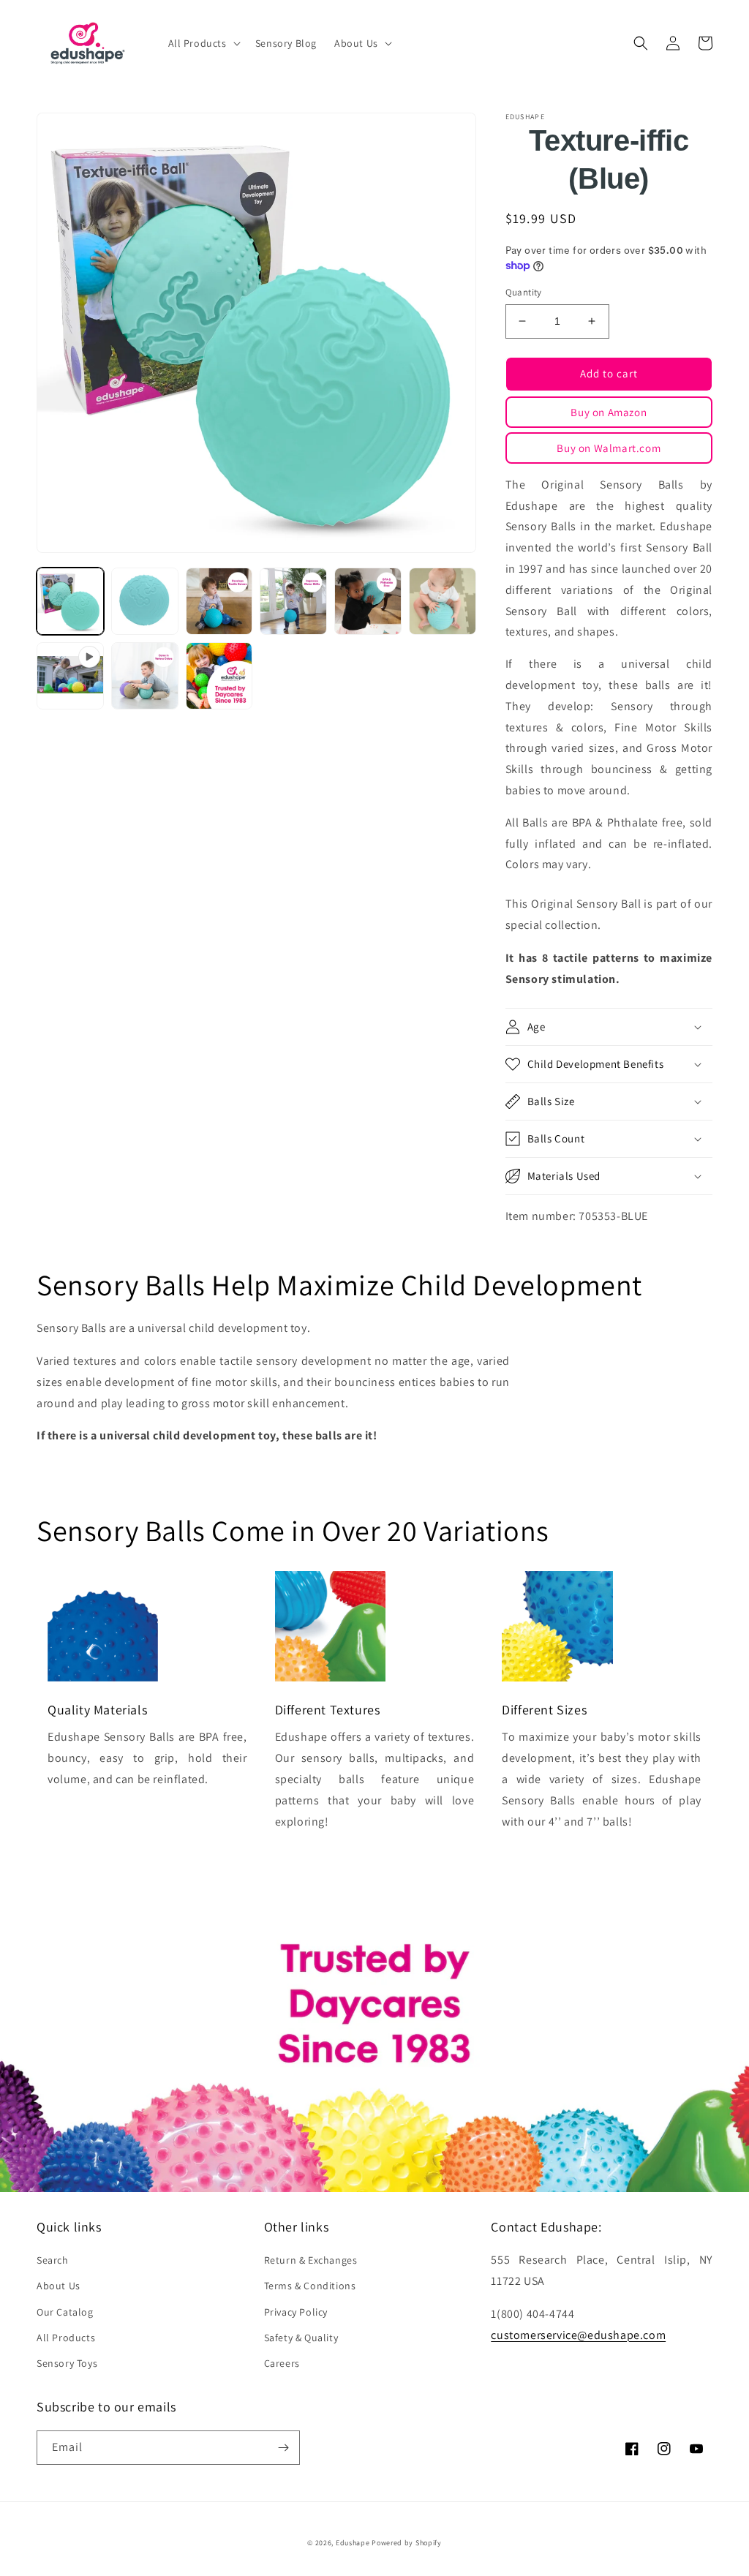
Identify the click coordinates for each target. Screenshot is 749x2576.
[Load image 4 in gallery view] (293, 601)
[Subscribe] (283, 2448)
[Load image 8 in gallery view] (219, 676)
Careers (282, 2363)
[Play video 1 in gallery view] (70, 676)
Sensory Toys (67, 2363)
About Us (59, 2286)
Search (53, 2260)
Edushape (353, 2543)
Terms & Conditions (310, 2286)
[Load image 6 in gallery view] (443, 601)
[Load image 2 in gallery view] (145, 601)
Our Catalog (65, 2312)
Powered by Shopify (407, 2543)
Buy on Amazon (609, 412)
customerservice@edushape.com (578, 2335)
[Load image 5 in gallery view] (368, 601)
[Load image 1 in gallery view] (70, 601)
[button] (203, 43)
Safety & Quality (301, 2338)
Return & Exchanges (311, 2260)
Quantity (524, 292)
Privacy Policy (296, 2312)
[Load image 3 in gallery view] (219, 601)
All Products (66, 2338)
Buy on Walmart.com (609, 448)
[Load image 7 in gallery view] (145, 676)
